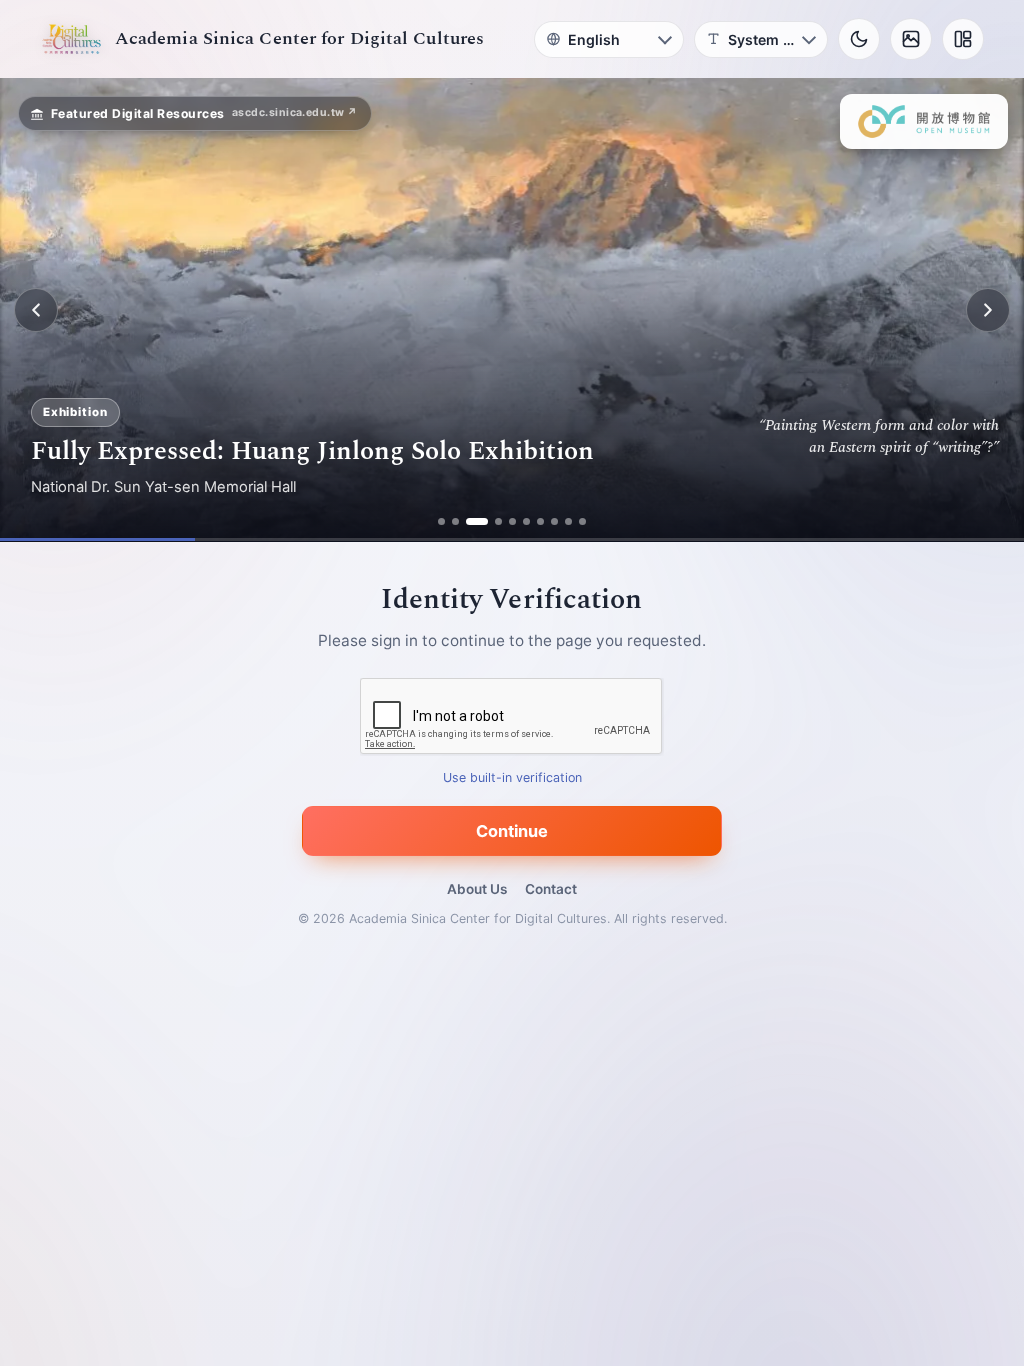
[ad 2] (455, 521)
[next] (988, 310)
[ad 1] (441, 521)
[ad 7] (540, 521)
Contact (551, 889)
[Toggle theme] (859, 39)
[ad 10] (582, 521)
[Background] (911, 39)
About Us (477, 889)
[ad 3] (477, 521)
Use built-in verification (512, 778)
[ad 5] (512, 521)
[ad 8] (554, 521)
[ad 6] (526, 521)
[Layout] (963, 39)
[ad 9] (568, 521)
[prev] (36, 310)
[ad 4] (498, 521)
